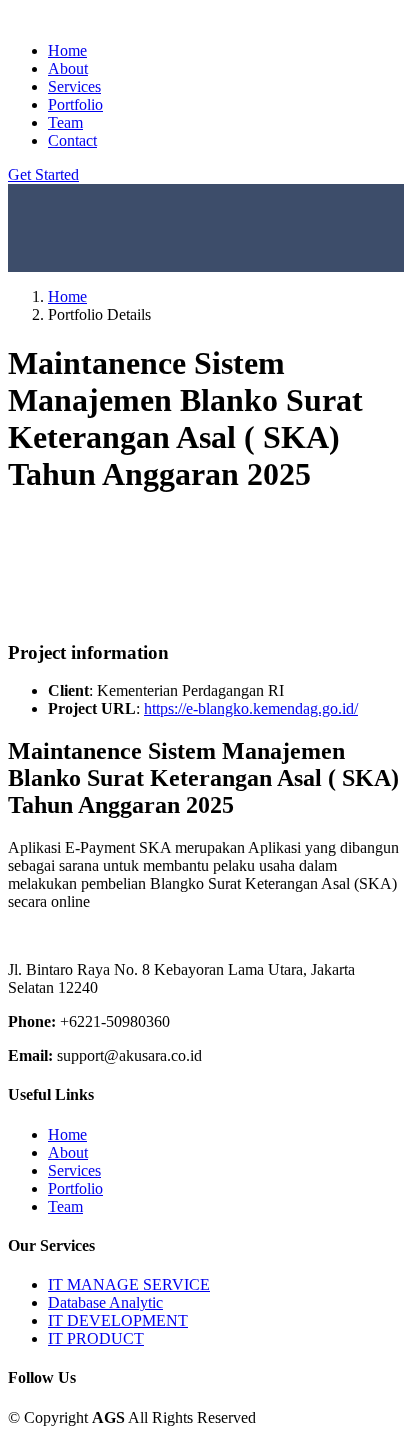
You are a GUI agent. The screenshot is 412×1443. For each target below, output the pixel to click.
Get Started (43, 174)
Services (74, 86)
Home (67, 50)
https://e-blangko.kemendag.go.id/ (251, 708)
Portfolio (75, 104)
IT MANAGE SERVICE (129, 1284)
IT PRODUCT (96, 1338)
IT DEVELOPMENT (118, 1320)
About (68, 68)
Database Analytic (105, 1302)
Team (65, 122)
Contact (72, 140)
